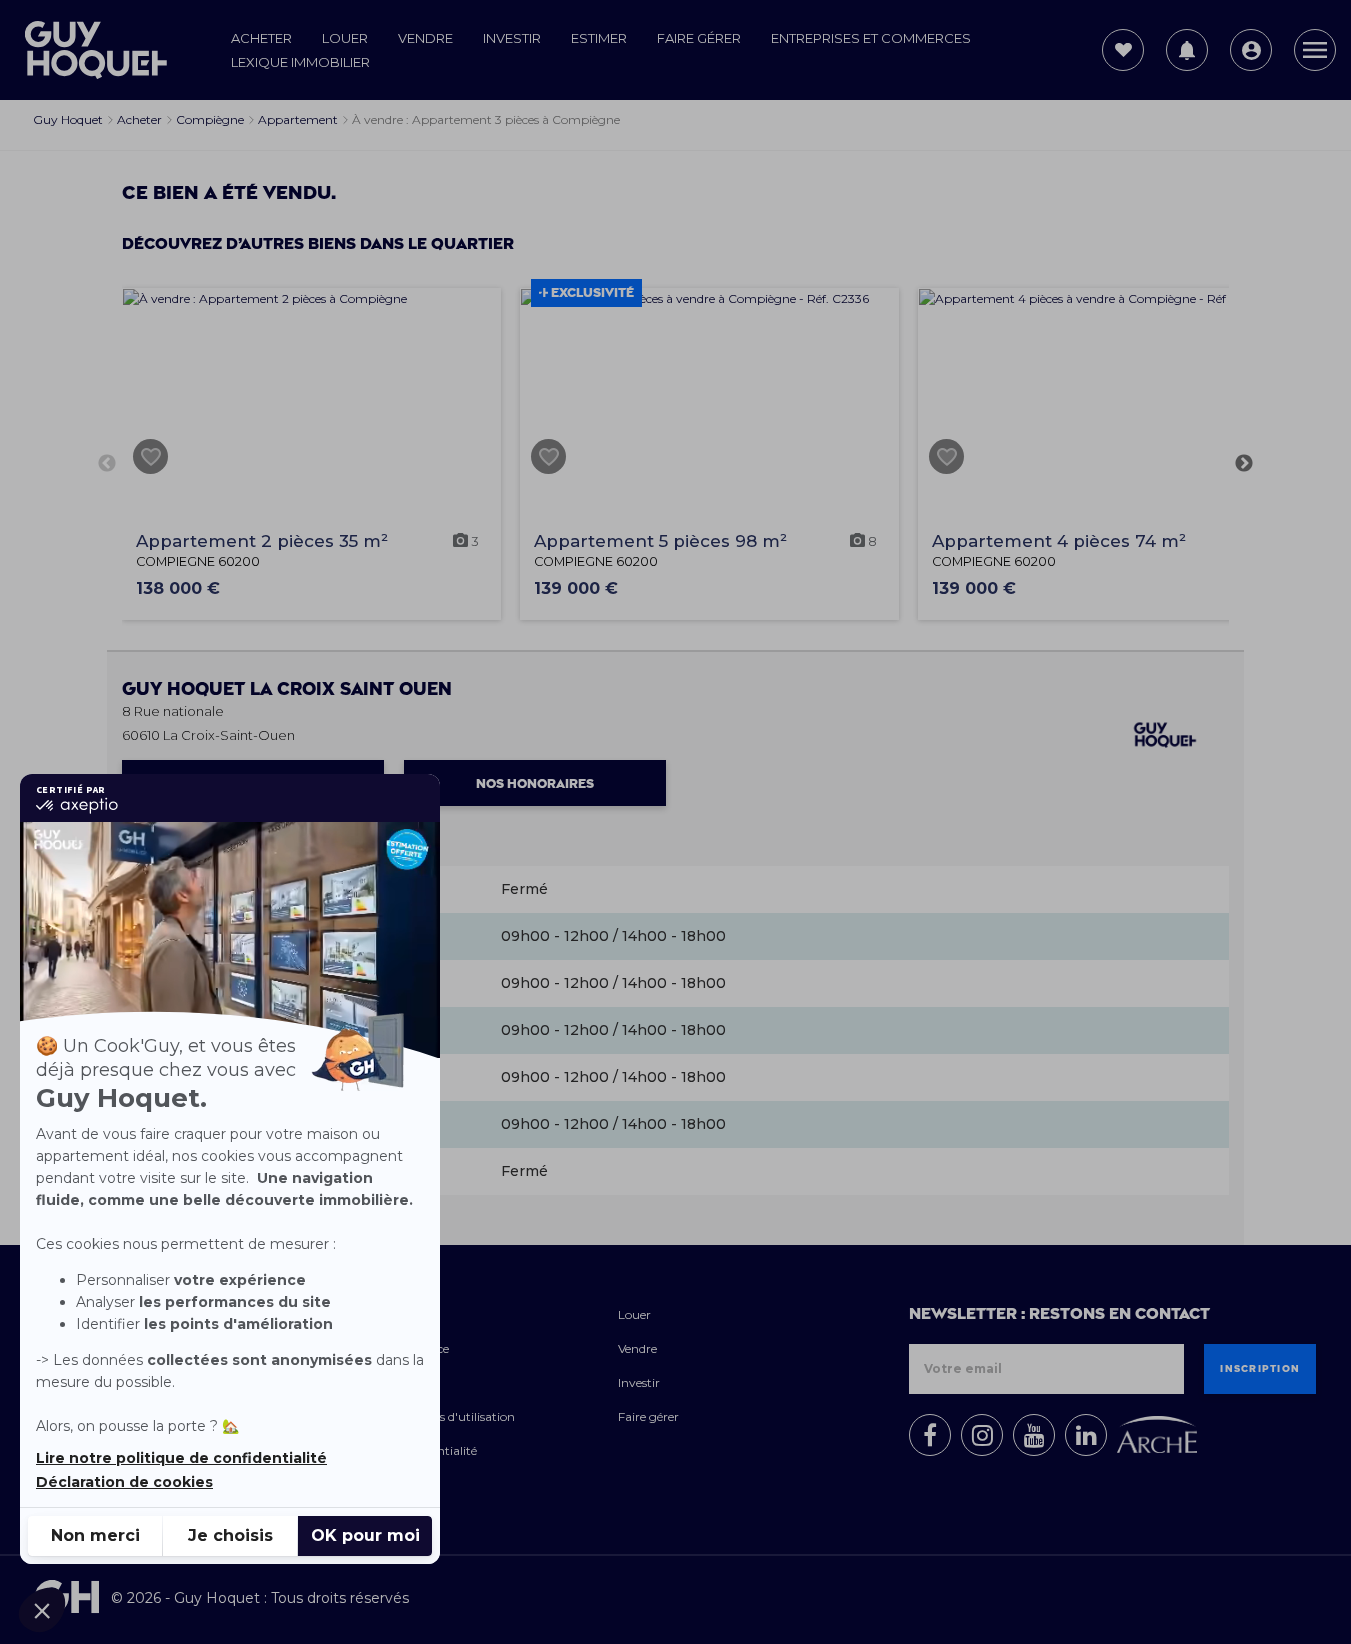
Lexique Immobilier (300, 62)
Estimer (599, 38)
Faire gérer (699, 38)
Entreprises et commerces (871, 38)
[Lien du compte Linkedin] (1086, 1435)
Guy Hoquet (287, 689)
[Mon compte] (1251, 50)
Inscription (1260, 1369)
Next (1244, 464)
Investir (512, 38)
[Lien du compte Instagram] (982, 1435)
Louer (345, 38)
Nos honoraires (535, 784)
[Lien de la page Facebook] (930, 1435)
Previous (107, 464)
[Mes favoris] (1123, 50)
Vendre (425, 38)
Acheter (261, 38)
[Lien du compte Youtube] (1034, 1435)
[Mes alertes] (1187, 50)
